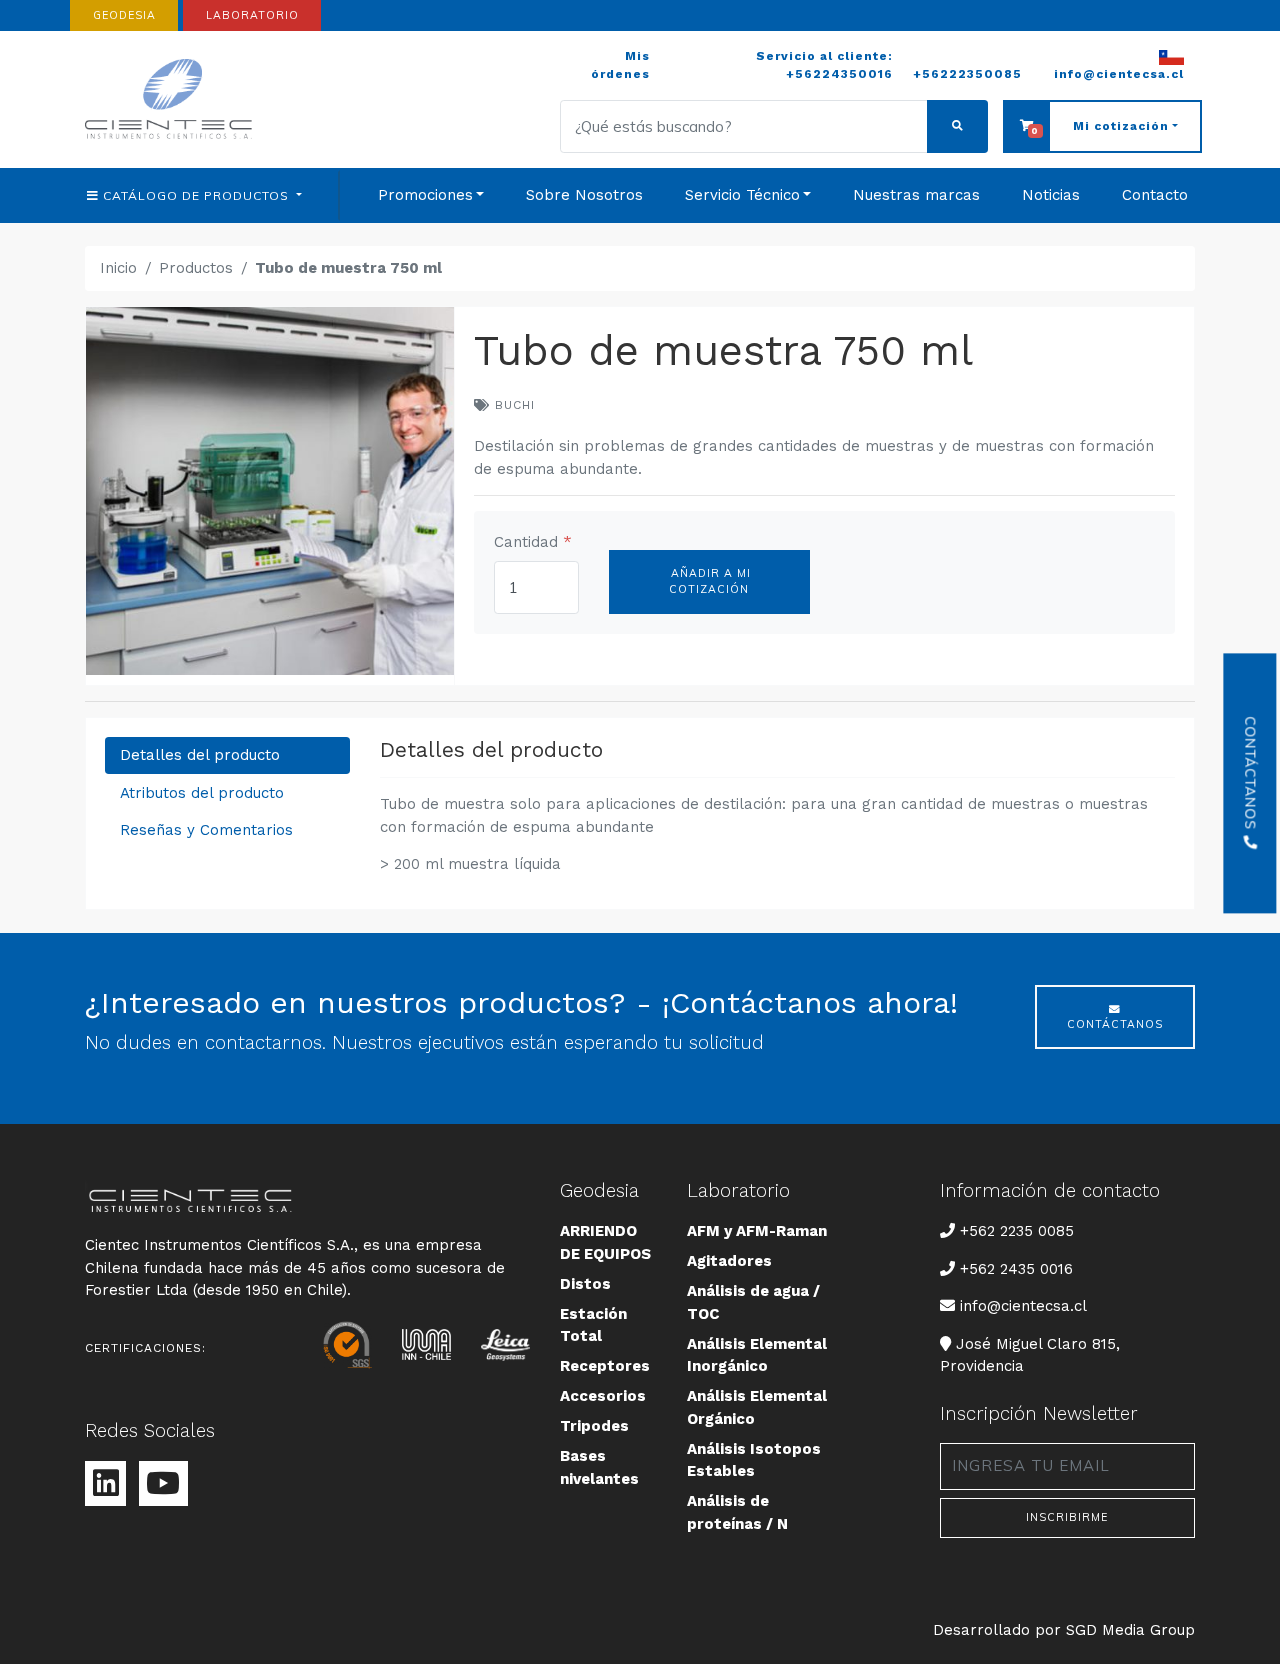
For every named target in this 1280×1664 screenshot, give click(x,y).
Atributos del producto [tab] (202, 793)
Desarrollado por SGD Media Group (1064, 1630)
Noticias (1051, 195)
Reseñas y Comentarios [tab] (206, 830)
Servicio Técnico (742, 195)
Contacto (1155, 195)
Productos (196, 268)
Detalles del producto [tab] (200, 755)
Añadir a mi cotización (709, 581)
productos (198, 195)
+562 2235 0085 (1016, 1230)
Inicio (118, 268)
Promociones (425, 195)
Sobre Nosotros (584, 195)
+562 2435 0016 (1016, 1269)
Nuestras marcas (916, 195)
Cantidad (533, 542)
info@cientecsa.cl (1023, 1305)
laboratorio (252, 15)
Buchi (512, 405)
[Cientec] (172, 99)
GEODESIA (124, 15)
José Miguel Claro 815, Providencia (1030, 1355)
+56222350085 (967, 74)
